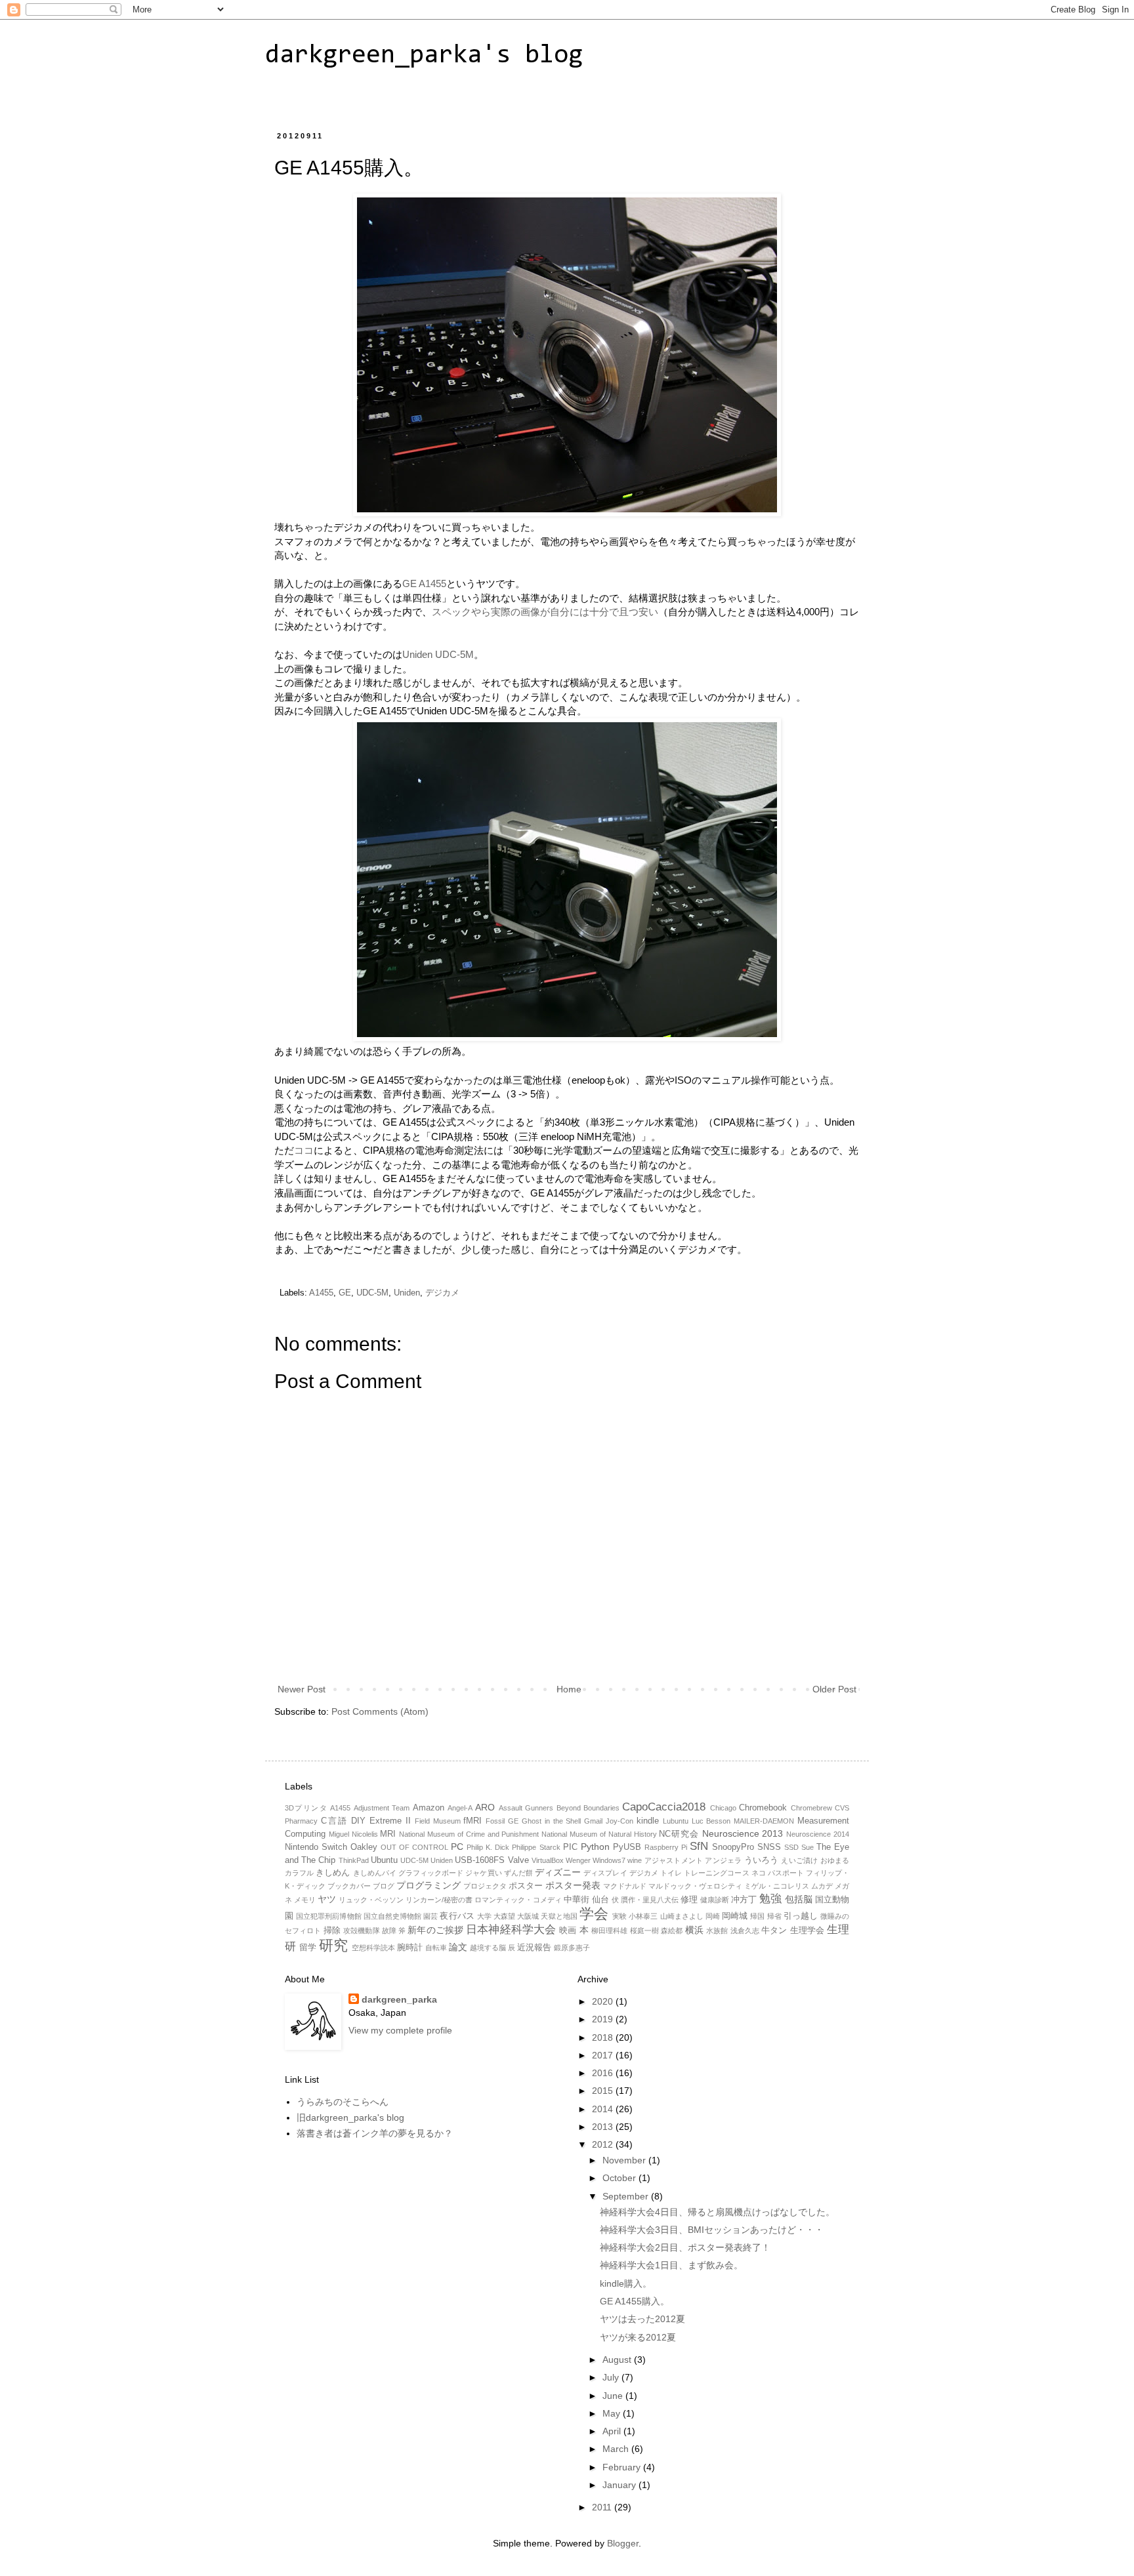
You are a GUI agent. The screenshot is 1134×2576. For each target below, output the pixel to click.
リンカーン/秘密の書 (439, 1900)
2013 (604, 2127)
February (623, 2467)
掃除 (332, 1931)
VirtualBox (548, 1860)
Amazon (429, 1808)
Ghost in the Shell (552, 1821)
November (625, 2160)
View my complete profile (400, 2030)
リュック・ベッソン (371, 1900)
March (617, 2449)
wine (635, 1860)
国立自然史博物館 (392, 1916)
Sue (808, 1847)
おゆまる (835, 1860)
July (612, 2377)
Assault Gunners (526, 1808)
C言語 (334, 1821)
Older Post (834, 1689)
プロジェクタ (485, 1886)
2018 (604, 2037)
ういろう (762, 1860)
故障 (389, 1931)
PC (457, 1847)
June (614, 2396)
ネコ (759, 1873)
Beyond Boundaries (588, 1808)
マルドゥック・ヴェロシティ (695, 1886)
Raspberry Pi (666, 1847)
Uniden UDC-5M (438, 654)
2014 (604, 2109)
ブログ (384, 1886)
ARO (485, 1807)
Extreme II (390, 1821)
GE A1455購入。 (635, 2301)
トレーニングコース (716, 1873)
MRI (388, 1834)
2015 (604, 2091)
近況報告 (534, 1948)
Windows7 (609, 1860)
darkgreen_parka (399, 1999)
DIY (358, 1821)
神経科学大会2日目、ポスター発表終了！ (685, 2247)
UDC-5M (372, 1293)
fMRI (472, 1821)
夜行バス (457, 1916)
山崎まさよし (682, 1916)
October (620, 2178)
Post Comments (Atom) (380, 1711)
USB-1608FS (480, 1860)
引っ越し (801, 1916)
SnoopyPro (733, 1847)
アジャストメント (674, 1860)
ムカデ (822, 1886)
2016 (604, 2073)
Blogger (623, 2543)
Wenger (578, 1860)
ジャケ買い (483, 1873)
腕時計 (410, 1948)
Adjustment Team (382, 1808)
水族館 (717, 1931)
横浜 (694, 1930)
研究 (333, 1945)
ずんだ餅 (518, 1873)
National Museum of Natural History (599, 1834)
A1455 (321, 1293)
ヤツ (327, 1899)
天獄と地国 (559, 1916)
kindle (648, 1821)
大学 (484, 1916)
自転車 (436, 1948)
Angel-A (460, 1808)
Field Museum (438, 1821)
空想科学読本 (373, 1948)
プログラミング (429, 1885)
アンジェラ (723, 1860)
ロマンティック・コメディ (518, 1900)
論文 (458, 1947)
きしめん (333, 1873)
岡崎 (713, 1916)
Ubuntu (384, 1860)
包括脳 (799, 1899)
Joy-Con (619, 1821)
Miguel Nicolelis (353, 1834)
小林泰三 (643, 1916)
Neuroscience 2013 (743, 1833)
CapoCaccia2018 (664, 1807)
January (620, 2485)
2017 (604, 2055)
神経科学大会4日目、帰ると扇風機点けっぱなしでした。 (717, 2212)
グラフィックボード (431, 1873)
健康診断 (715, 1900)
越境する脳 (488, 1948)
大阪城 (528, 1916)
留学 (308, 1948)
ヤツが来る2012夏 (638, 2337)
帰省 (774, 1916)
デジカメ (442, 1293)
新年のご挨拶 (435, 1930)
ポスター (526, 1886)
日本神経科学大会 (511, 1930)
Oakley (364, 1847)
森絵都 (672, 1931)
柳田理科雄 (610, 1931)
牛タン (774, 1931)
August (618, 2360)
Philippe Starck (536, 1847)
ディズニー (558, 1872)
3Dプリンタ (306, 1808)
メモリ (305, 1900)
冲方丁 (744, 1900)
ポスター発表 (573, 1885)
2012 (604, 2144)
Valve (518, 1860)
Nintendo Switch (316, 1847)
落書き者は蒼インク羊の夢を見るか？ (375, 2133)
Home (569, 1689)
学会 (594, 1914)
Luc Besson (711, 1821)
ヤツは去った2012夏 (642, 2319)
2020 (604, 2001)
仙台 (600, 1900)
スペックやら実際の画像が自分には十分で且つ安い (545, 612)
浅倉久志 (745, 1931)
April (613, 2431)
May (613, 2413)
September (627, 2196)
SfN (699, 1846)
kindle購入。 (626, 2283)
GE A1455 (424, 583)
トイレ (671, 1873)
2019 (604, 2019)
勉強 (770, 1899)
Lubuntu (676, 1821)
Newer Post (302, 1689)
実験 (619, 1916)
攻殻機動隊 (362, 1931)
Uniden (407, 1293)
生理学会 (807, 1931)
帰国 (757, 1916)
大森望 (504, 1916)
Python (595, 1847)
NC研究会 (679, 1834)
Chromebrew (811, 1808)
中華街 (577, 1900)
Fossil (495, 1821)
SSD (791, 1847)
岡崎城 (735, 1916)
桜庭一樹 (644, 1931)
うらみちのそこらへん (343, 2102)
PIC (570, 1847)
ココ (304, 1150)
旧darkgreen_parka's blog (350, 2117)
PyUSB (627, 1847)
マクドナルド (625, 1886)
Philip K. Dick (488, 1847)
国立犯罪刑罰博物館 (329, 1916)
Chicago (723, 1808)
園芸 (430, 1916)
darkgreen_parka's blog (424, 56)
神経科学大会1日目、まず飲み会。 (671, 2265)
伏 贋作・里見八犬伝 (645, 1900)
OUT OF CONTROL (414, 1847)
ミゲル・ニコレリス (777, 1886)
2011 (603, 2507)
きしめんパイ (375, 1873)
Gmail (593, 1821)
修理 (689, 1900)
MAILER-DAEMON (764, 1821)
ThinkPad (354, 1860)
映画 (568, 1931)
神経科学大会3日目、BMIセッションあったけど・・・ (712, 2230)
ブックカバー (349, 1886)
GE (345, 1293)
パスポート (786, 1873)
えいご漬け (799, 1860)
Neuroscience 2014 (818, 1834)
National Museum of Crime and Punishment (469, 1834)
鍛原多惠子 (572, 1948)
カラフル (299, 1873)
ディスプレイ (605, 1873)
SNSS (769, 1847)
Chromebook (763, 1808)
